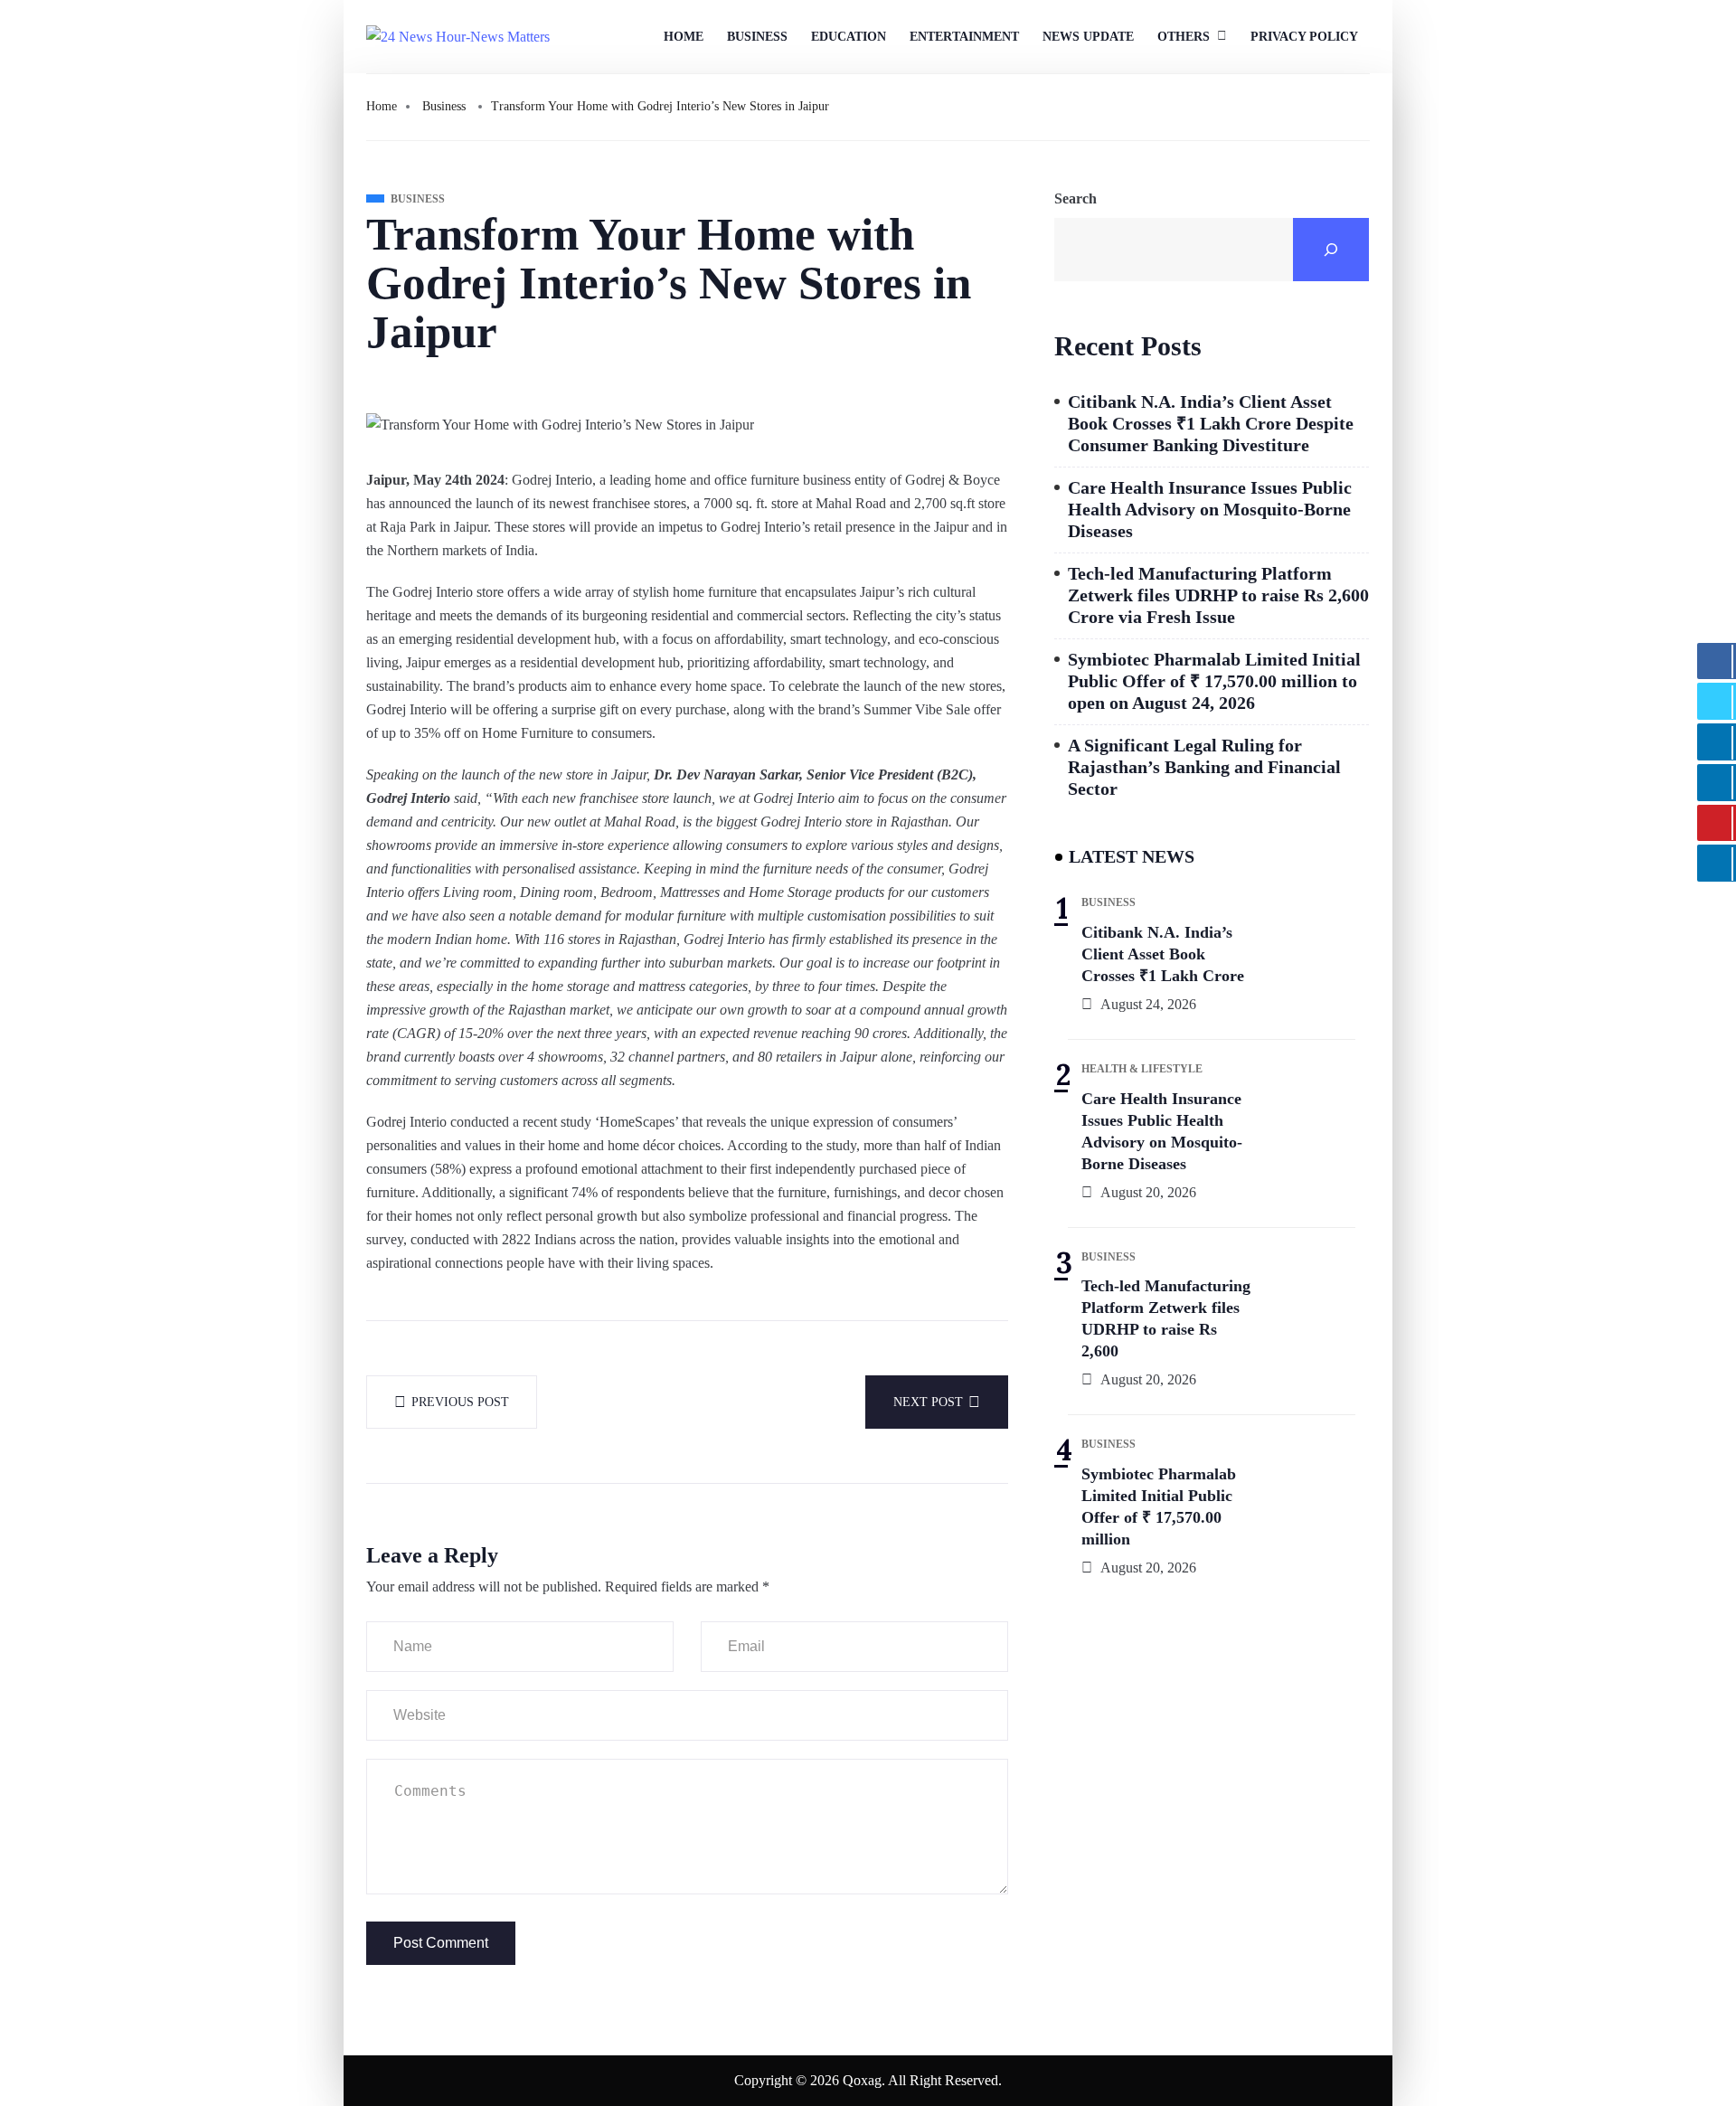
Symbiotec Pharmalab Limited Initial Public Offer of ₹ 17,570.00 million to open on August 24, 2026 (1214, 681)
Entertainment (964, 37)
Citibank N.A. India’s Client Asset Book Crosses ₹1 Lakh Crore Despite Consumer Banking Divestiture (1211, 423)
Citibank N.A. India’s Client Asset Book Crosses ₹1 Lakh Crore (1163, 954)
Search (1076, 198)
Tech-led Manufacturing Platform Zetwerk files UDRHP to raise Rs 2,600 (1166, 1318)
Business (757, 37)
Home (684, 37)
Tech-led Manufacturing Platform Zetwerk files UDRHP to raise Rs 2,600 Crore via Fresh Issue (1218, 595)
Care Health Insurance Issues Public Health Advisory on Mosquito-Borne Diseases (1210, 509)
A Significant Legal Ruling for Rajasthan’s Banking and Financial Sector (1204, 767)
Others (1184, 37)
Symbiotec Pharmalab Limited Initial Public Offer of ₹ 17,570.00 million (1159, 1506)
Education (849, 37)
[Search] (1331, 250)
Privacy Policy (1304, 37)
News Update (1088, 37)
